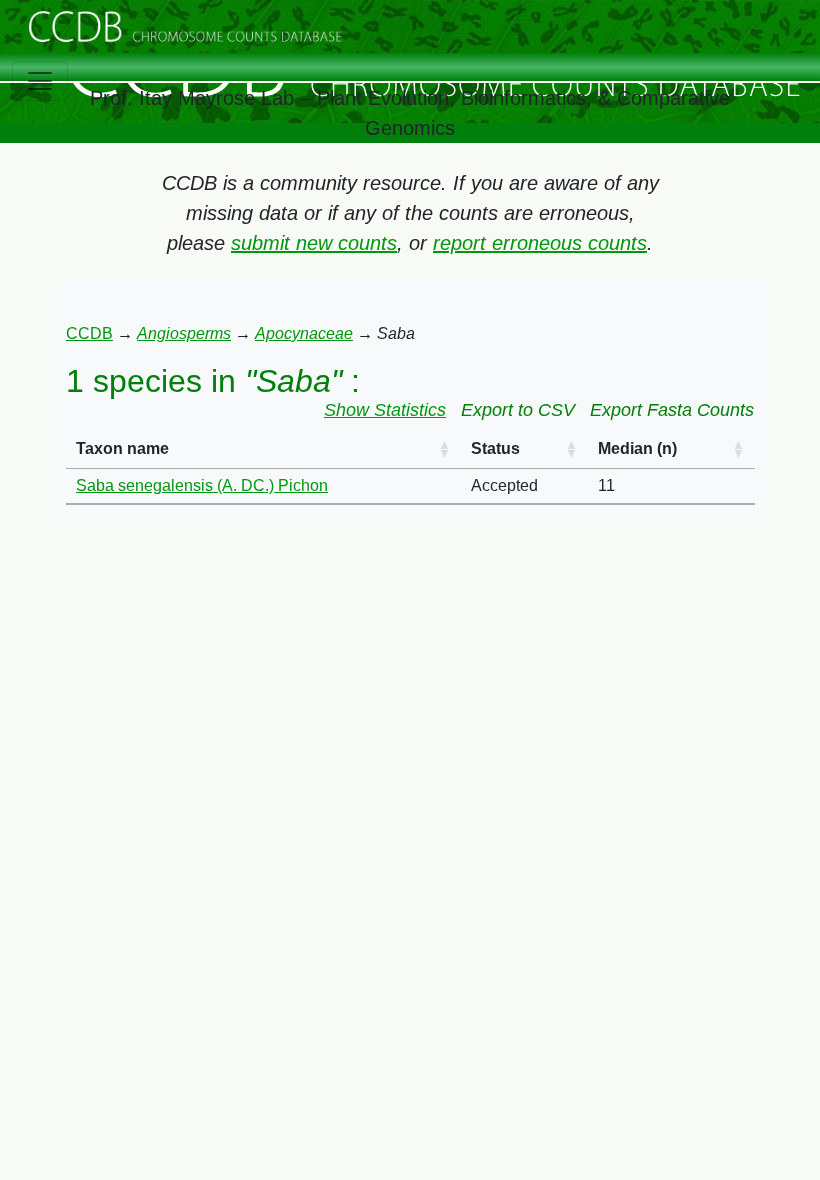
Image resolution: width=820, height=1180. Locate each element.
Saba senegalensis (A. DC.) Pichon (202, 485)
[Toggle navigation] (40, 81)
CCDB (89, 333)
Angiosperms (184, 333)
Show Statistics (385, 410)
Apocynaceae (304, 333)
